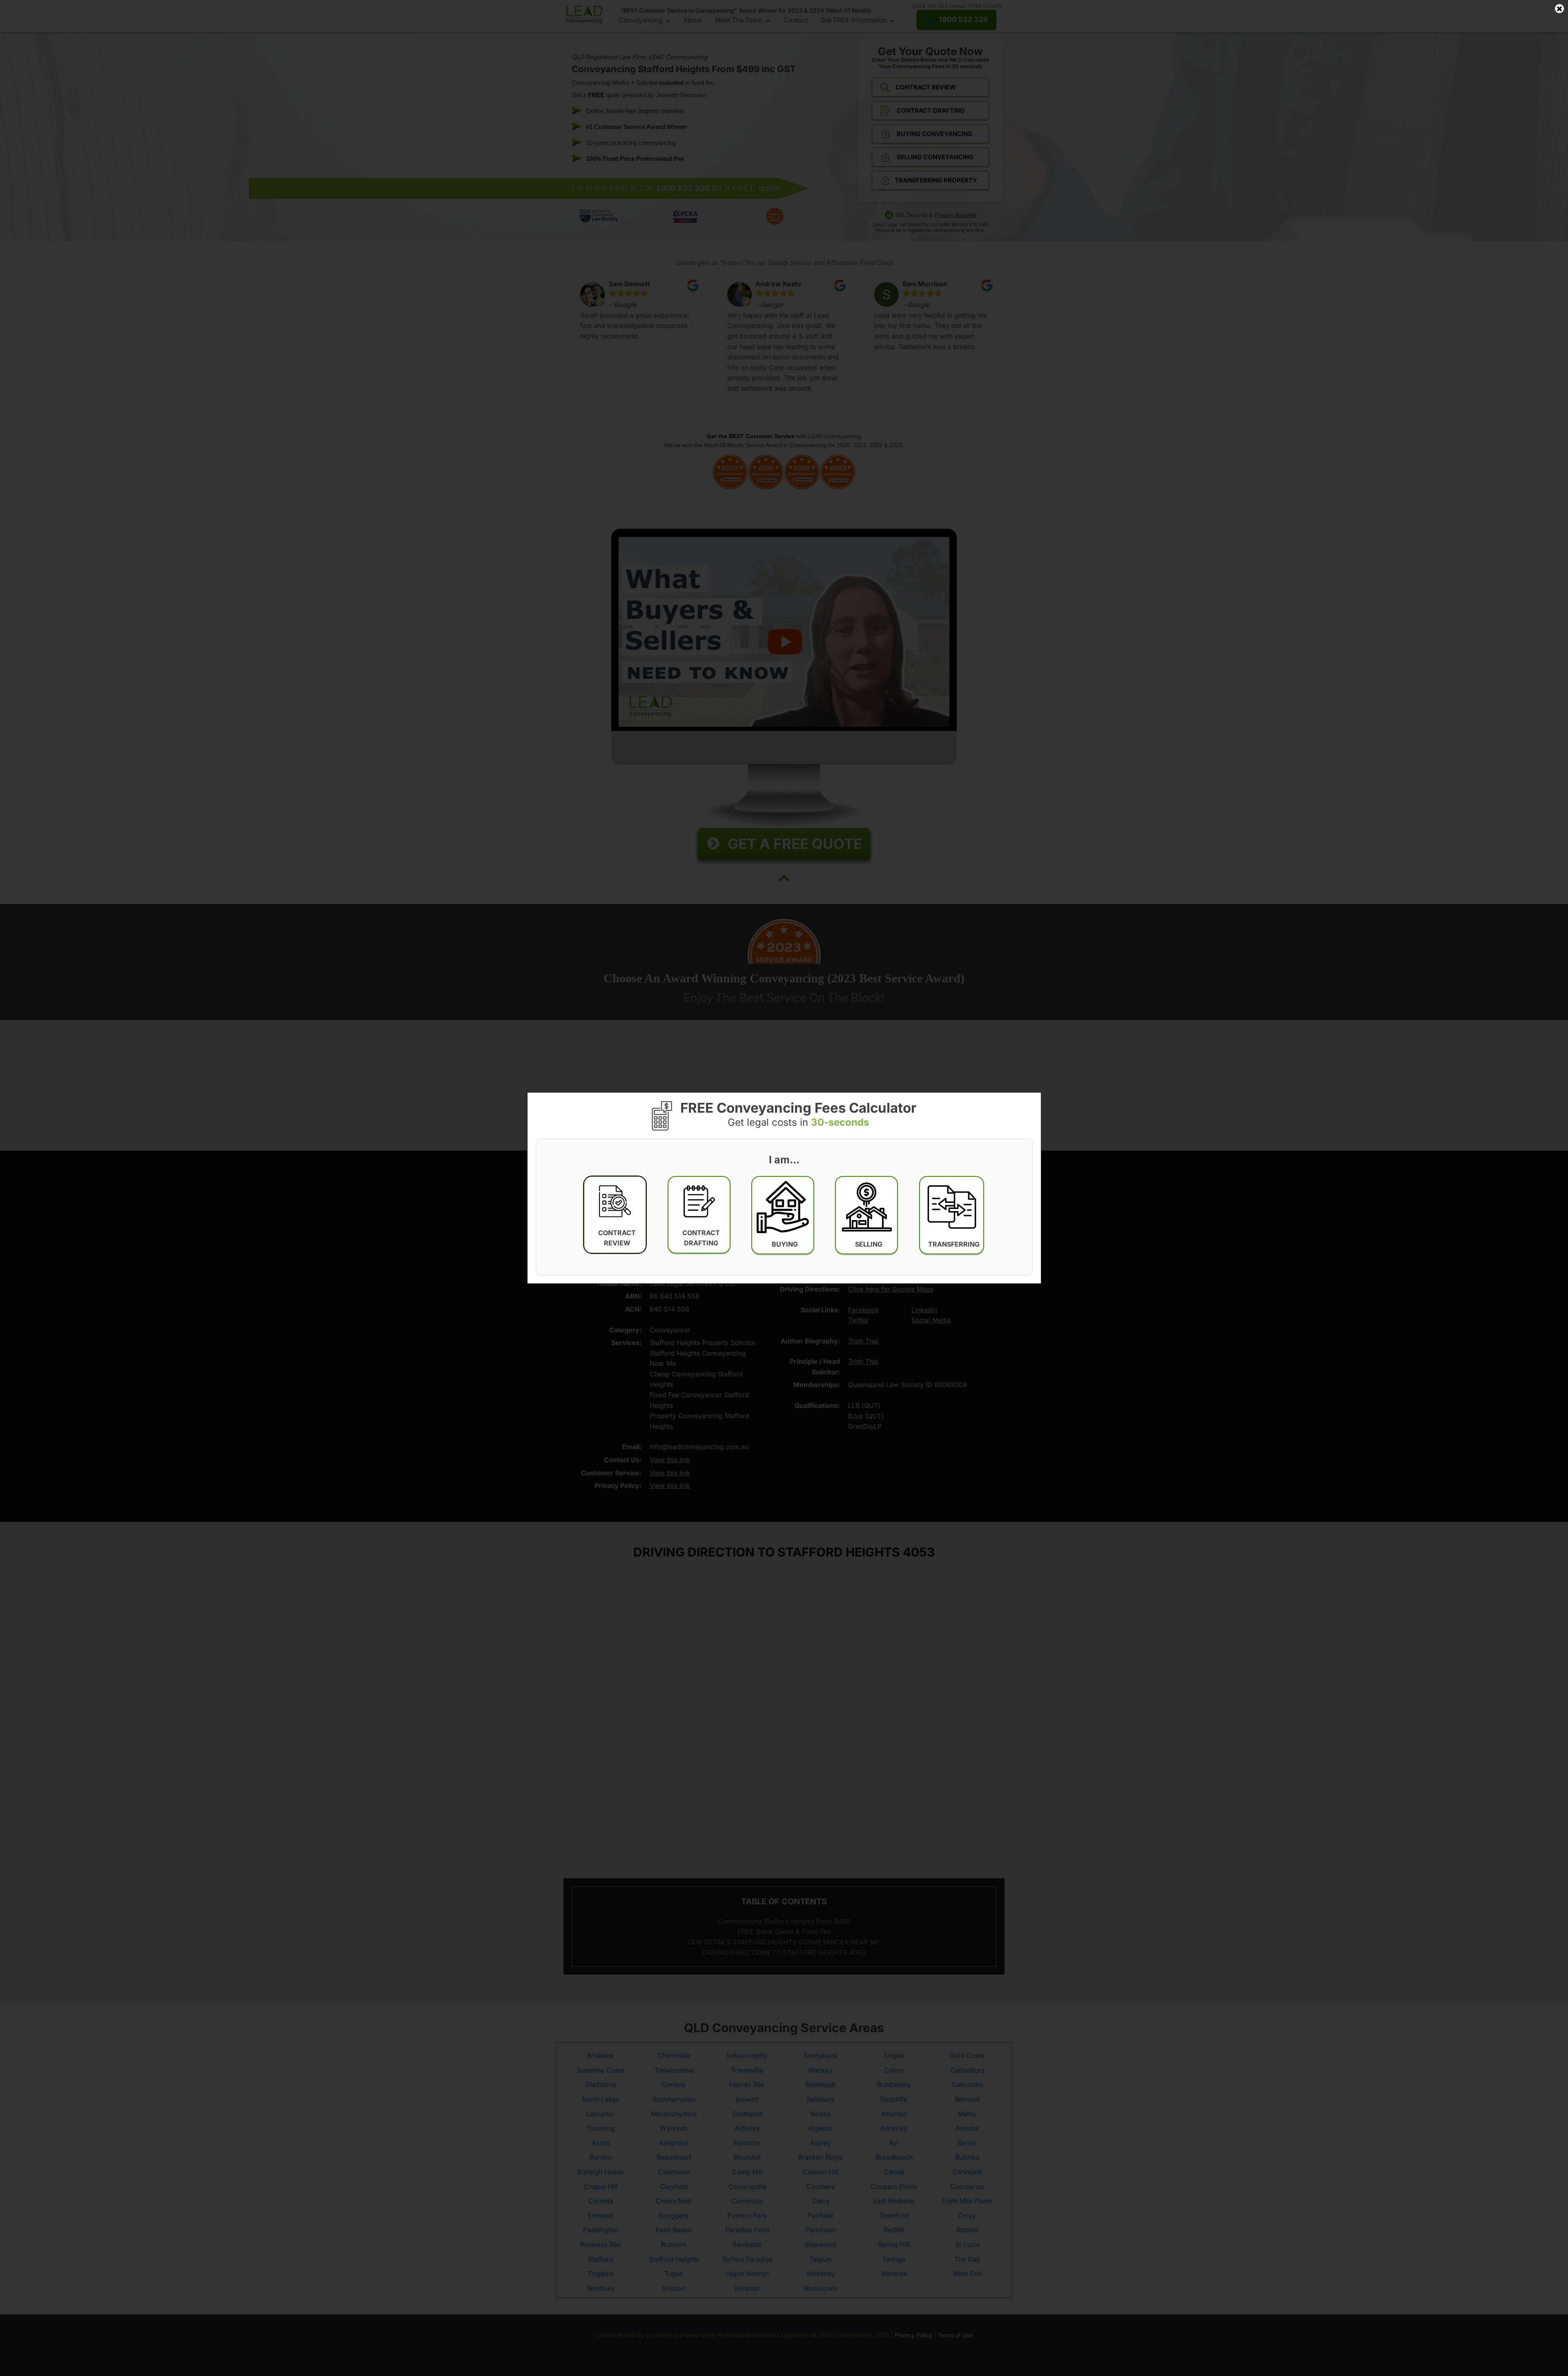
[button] (615, 1215)
